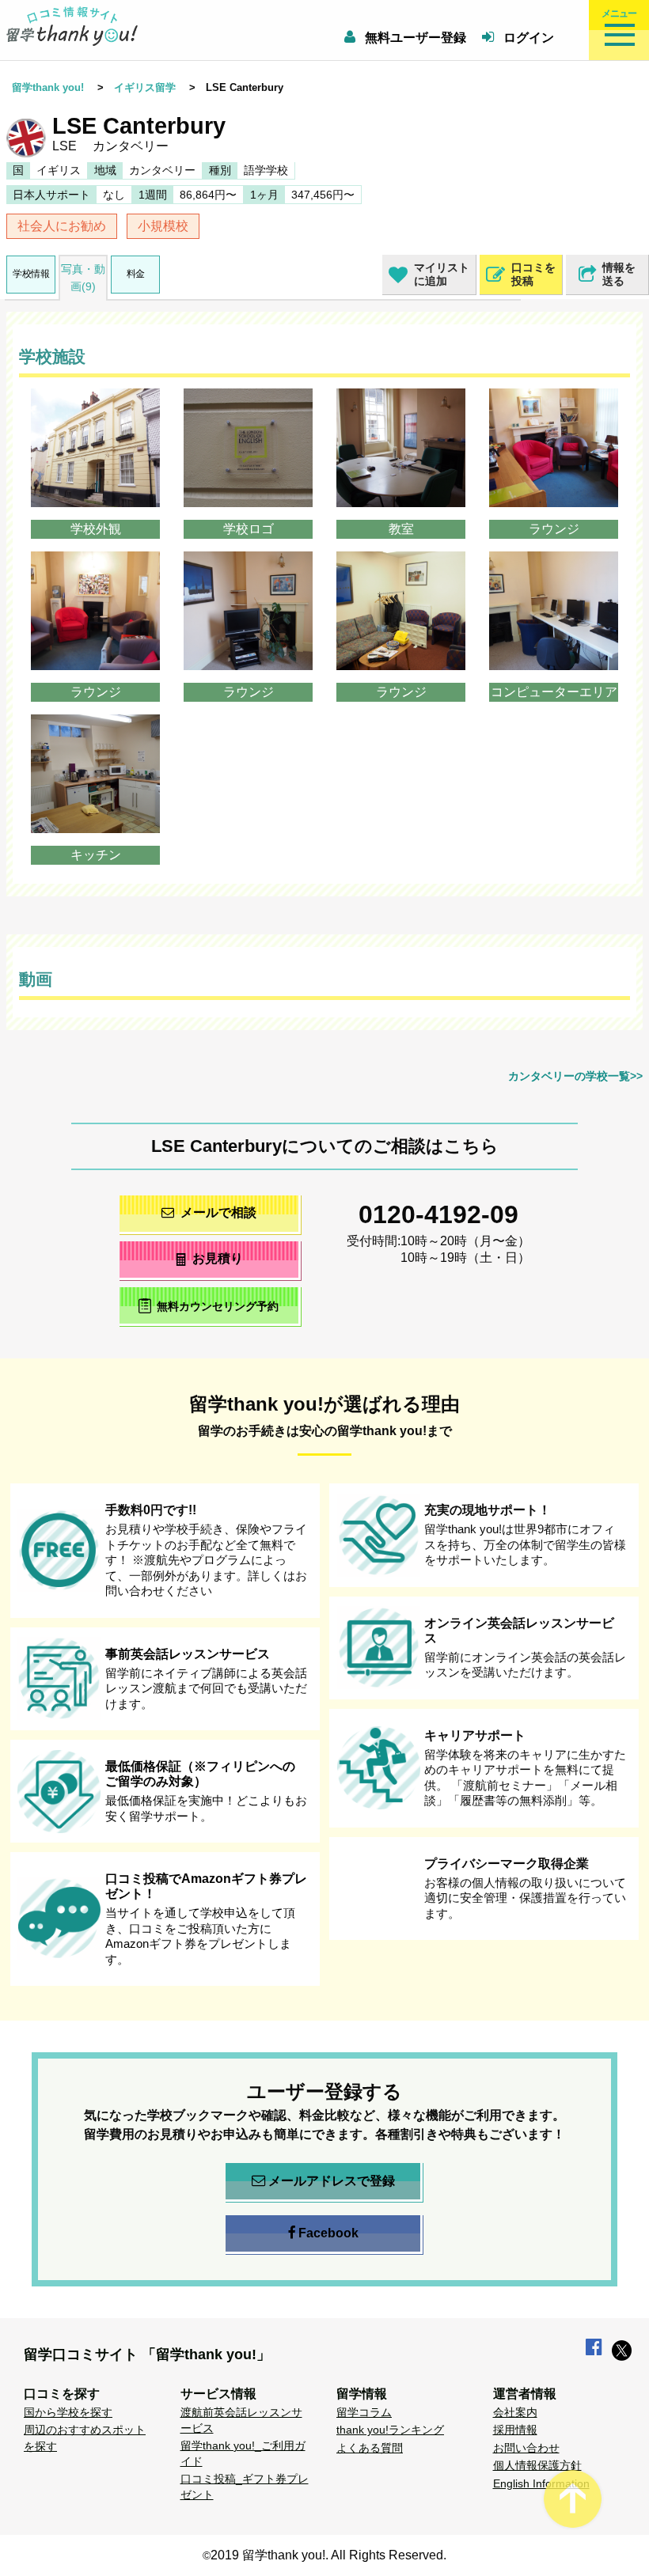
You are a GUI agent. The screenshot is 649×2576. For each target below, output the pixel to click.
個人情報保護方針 (537, 2465)
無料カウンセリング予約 (218, 1307)
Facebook (328, 2233)
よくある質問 (370, 2448)
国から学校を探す (68, 2412)
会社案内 (515, 2412)
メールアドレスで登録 (332, 2181)
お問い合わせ (526, 2448)
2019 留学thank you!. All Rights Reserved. (328, 2555)
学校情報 (31, 274)
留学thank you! (48, 87)
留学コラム (364, 2412)
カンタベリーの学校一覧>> (575, 1076)
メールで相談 (218, 1212)
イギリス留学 (145, 87)
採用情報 (515, 2430)
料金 (136, 274)
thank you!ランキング (390, 2430)
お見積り (218, 1258)
